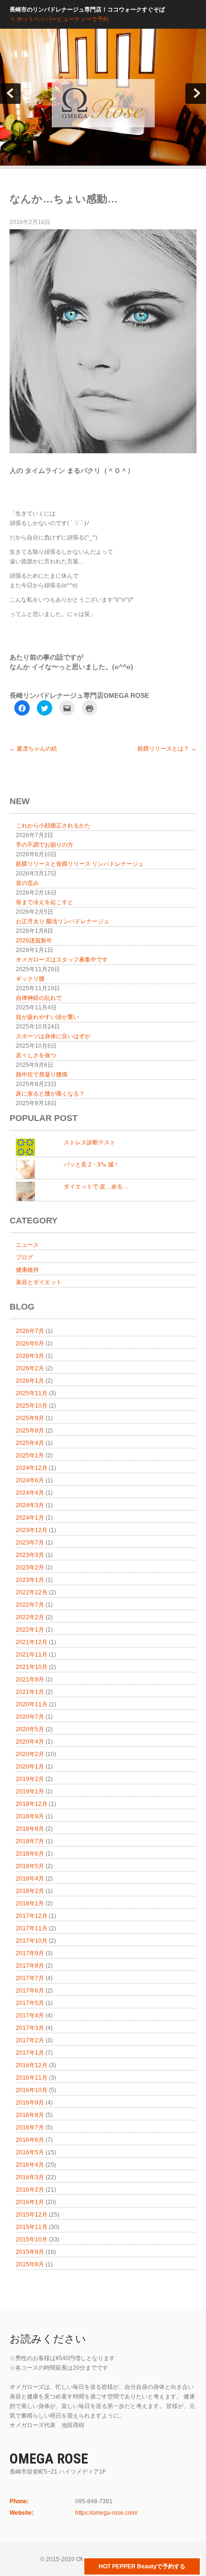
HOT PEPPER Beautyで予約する (142, 2566)
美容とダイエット (39, 1282)
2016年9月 (30, 2103)
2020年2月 (30, 1754)
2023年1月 (30, 1580)
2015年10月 (32, 2240)
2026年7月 (30, 1331)
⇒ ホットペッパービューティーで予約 (59, 19)
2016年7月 (30, 2128)
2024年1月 (30, 1518)
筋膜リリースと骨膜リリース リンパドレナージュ (80, 864)
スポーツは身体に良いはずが (53, 1036)
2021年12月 (32, 1642)
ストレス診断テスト (90, 1142)
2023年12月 (32, 1530)
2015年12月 (32, 2215)
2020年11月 (32, 1704)
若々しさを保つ (36, 1055)
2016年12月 (32, 2065)
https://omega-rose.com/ (106, 2513)
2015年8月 (30, 2264)
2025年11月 (32, 1393)
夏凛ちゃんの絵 (33, 749)
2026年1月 (30, 1381)
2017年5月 (30, 2003)
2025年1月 (30, 1456)
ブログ (24, 1257)
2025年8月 (30, 1431)
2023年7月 (30, 1543)
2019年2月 (30, 1779)
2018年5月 (30, 1866)
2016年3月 (30, 2177)
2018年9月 (30, 1816)
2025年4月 (30, 1443)
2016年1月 (30, 2202)
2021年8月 (30, 1680)
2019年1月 (30, 1792)
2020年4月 (30, 1742)
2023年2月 (30, 1568)
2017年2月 (30, 2040)
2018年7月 (30, 1841)
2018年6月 (30, 1854)
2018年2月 (30, 1891)
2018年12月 (32, 1804)
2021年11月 (32, 1655)
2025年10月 (32, 1406)
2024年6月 (30, 1480)
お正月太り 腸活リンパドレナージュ (63, 921)
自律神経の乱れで (39, 998)
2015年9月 (30, 2252)
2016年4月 (30, 2165)
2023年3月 (30, 1555)
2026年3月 (30, 1356)
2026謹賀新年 (34, 941)
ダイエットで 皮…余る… (96, 1187)
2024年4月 (30, 1493)
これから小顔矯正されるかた (53, 826)
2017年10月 (32, 1941)
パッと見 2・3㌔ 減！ (92, 1165)
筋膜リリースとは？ (167, 749)
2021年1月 (30, 1692)
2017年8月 (30, 1966)
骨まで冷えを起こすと (45, 902)
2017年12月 (32, 1916)
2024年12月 (32, 1468)
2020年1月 (30, 1767)
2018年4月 (30, 1879)
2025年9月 (30, 1418)
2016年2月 (30, 2190)
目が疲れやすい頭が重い (47, 1017)
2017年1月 (30, 2053)
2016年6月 (30, 2140)
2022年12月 (32, 1592)
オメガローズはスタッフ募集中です (62, 960)
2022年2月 (30, 1617)
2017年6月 (30, 1991)
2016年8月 (30, 2115)
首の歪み (27, 883)
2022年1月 (30, 1630)
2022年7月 (30, 1605)
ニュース (27, 1245)
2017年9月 (30, 1953)
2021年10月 (32, 1667)
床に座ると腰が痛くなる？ (50, 1094)
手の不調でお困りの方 (45, 845)
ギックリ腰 (30, 979)
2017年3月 (30, 2028)
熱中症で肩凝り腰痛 (42, 1075)
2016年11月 (32, 2078)
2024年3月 (30, 1505)
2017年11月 (32, 1928)
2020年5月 (30, 1729)
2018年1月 (30, 1904)
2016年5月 (30, 2152)
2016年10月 (32, 2090)
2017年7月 (30, 1978)
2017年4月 (30, 2016)
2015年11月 (32, 2227)
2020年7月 (30, 1717)
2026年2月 (30, 1368)
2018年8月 (30, 1829)
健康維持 (27, 1270)
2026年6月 (30, 1344)
